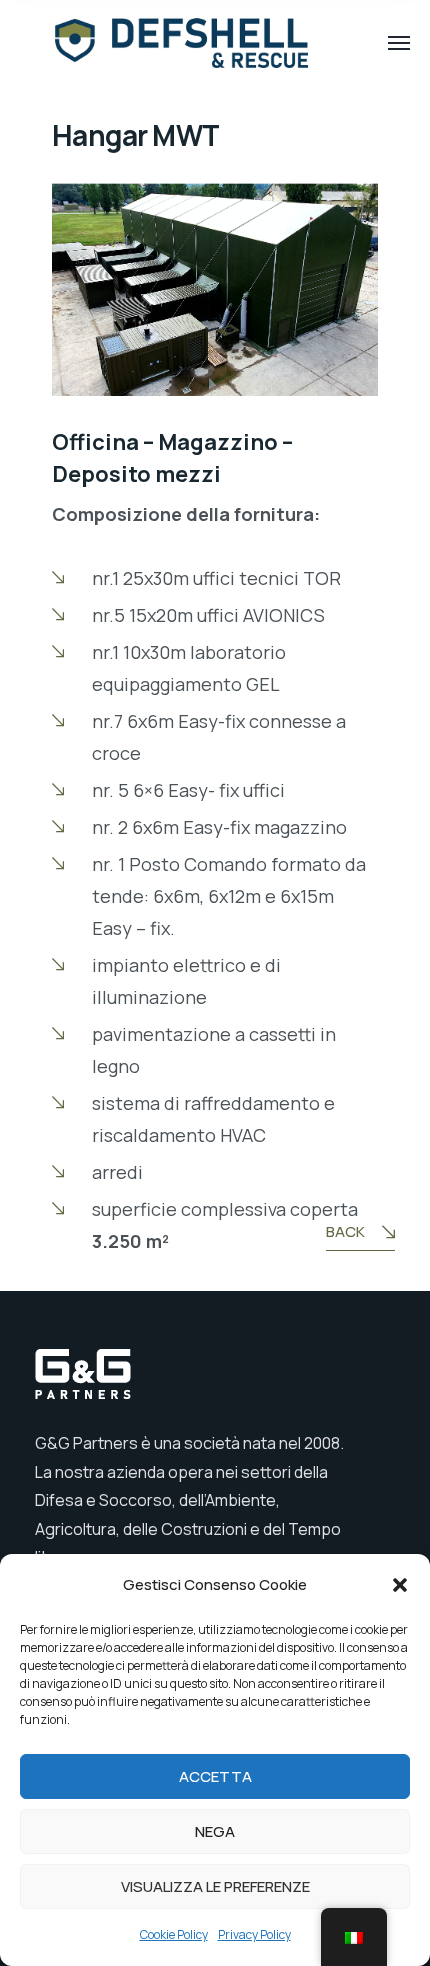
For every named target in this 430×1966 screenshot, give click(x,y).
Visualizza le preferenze (215, 1886)
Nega (215, 1831)
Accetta (215, 1776)
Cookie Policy (174, 1934)
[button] (400, 1585)
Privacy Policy (254, 1934)
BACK (345, 1231)
